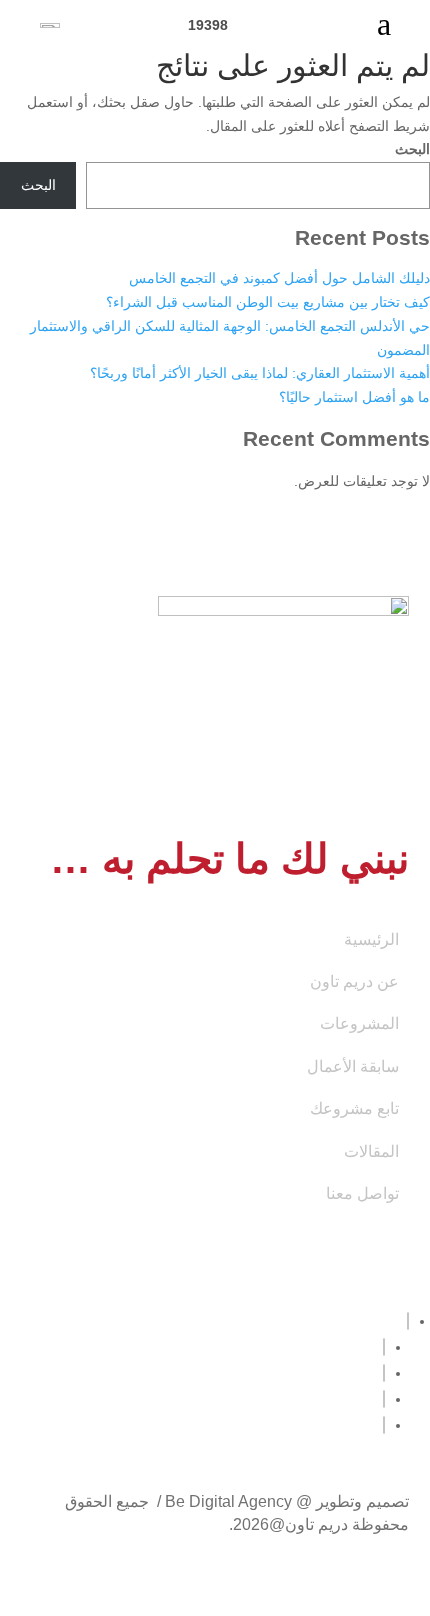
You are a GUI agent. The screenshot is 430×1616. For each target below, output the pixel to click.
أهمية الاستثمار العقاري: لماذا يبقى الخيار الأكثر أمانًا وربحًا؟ (260, 373)
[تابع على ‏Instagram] (384, 1399)
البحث (412, 149)
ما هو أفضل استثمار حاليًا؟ (354, 397)
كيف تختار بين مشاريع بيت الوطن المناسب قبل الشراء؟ (268, 302)
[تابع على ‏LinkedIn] (384, 1373)
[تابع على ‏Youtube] (384, 1347)
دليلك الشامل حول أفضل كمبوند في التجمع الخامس (279, 278)
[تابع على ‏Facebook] (408, 1321)
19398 (213, 25)
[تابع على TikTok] (384, 1425)
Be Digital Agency (228, 1501)
